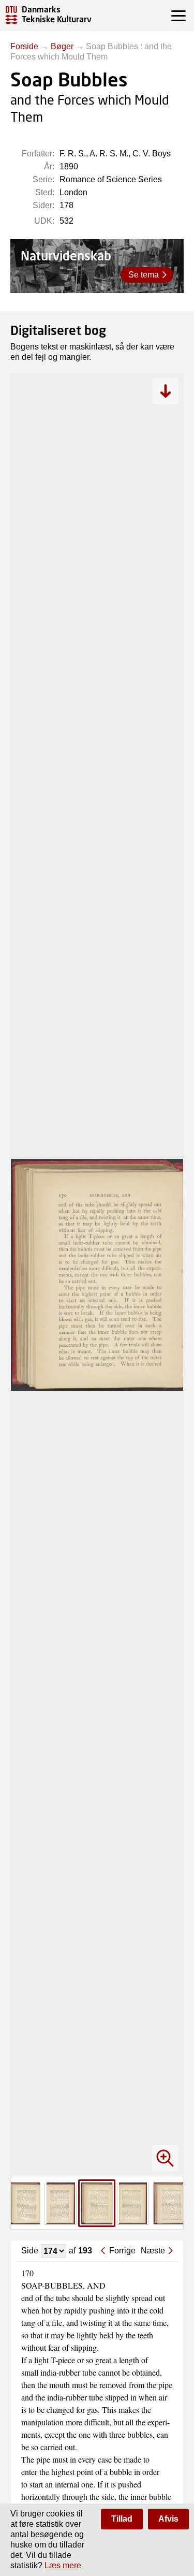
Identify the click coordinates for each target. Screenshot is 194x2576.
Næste (153, 2251)
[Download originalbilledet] (166, 391)
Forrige (122, 2251)
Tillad (122, 2519)
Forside (24, 46)
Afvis (168, 2519)
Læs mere (63, 2565)
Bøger (62, 46)
